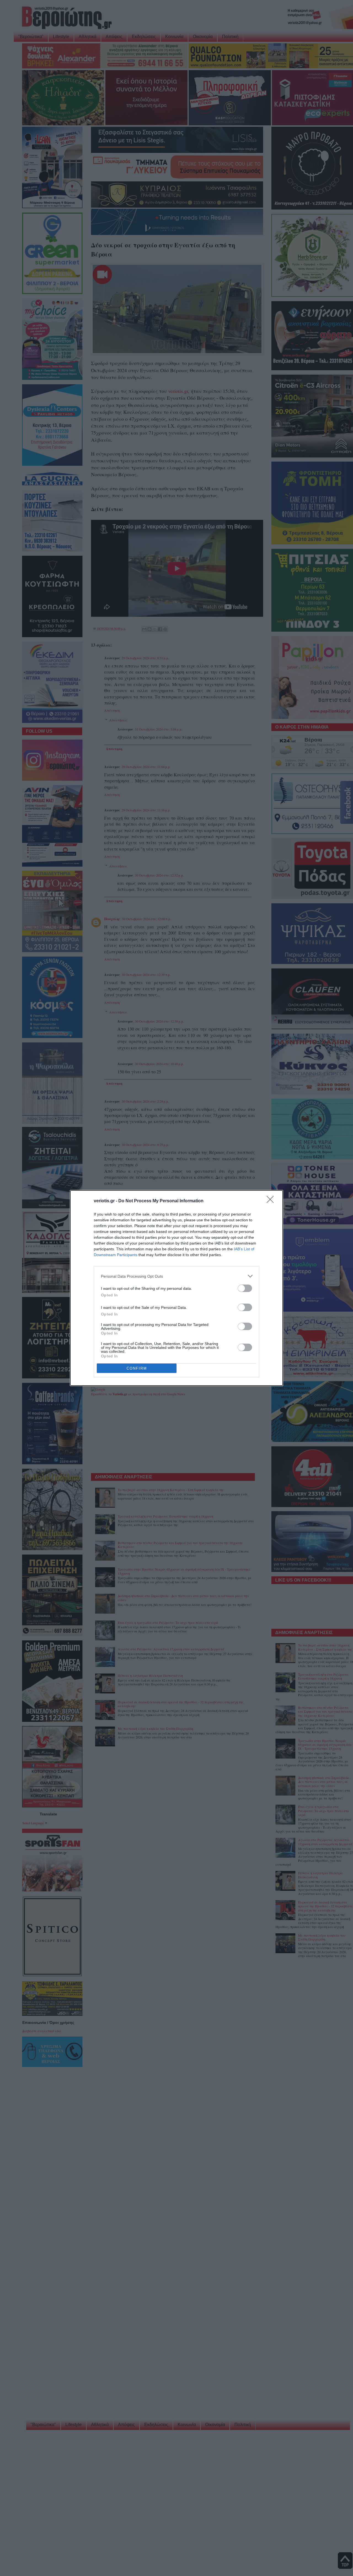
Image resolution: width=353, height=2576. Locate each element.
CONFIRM (137, 1368)
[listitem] (176, 1276)
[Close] (272, 1201)
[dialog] (176, 1288)
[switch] (245, 1288)
